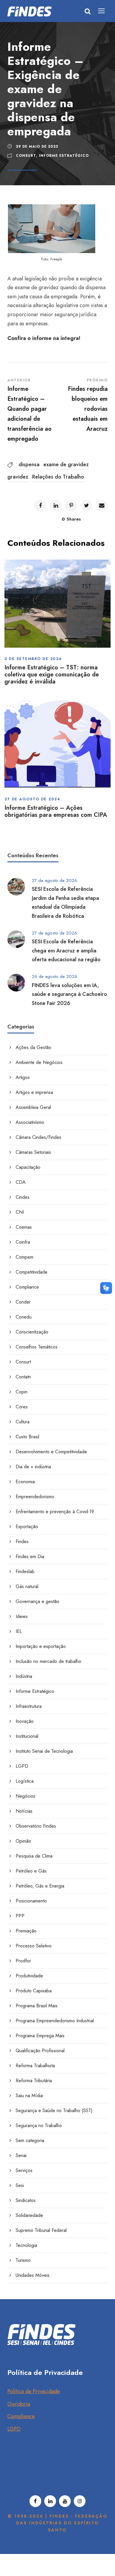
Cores (22, 1407)
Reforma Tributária (34, 2081)
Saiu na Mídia (29, 2096)
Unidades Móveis (33, 2275)
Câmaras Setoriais (33, 1152)
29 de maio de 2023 (37, 147)
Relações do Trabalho (58, 477)
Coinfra (23, 1242)
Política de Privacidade (34, 2391)
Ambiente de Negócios (39, 1062)
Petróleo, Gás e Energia (40, 1886)
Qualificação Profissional (40, 2051)
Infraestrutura (29, 1706)
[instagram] (80, 2501)
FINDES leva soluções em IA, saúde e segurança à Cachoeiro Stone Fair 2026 (69, 994)
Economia (25, 1482)
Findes (22, 1542)
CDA (21, 1182)
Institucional (27, 1736)
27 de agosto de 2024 (32, 799)
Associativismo (30, 1122)
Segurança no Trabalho (39, 2125)
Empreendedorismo (35, 1497)
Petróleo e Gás (31, 1871)
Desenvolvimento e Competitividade (51, 1452)
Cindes (23, 1197)
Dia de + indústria (33, 1467)
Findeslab (25, 1571)
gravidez (18, 477)
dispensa (29, 464)
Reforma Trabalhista (35, 2066)
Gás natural (27, 1586)
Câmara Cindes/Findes (38, 1137)
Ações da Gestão (33, 1047)
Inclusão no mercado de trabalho (49, 1661)
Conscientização (32, 1332)
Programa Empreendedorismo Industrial (55, 2021)
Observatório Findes (36, 1826)
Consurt (26, 156)
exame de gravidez (66, 464)
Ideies (22, 1616)
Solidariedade (29, 2215)
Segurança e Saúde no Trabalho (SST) (54, 2111)
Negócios (26, 1796)
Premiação (26, 1931)
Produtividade (29, 1976)
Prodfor (23, 1961)
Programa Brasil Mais (37, 2006)
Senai (21, 2155)
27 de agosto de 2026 (54, 880)
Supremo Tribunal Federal (41, 2230)
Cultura (23, 1422)
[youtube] (65, 2501)
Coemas (24, 1227)
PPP (20, 1916)
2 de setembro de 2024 (33, 659)
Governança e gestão (37, 1601)
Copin (22, 1392)
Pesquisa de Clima (34, 1856)
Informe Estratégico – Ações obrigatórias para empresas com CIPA (56, 811)
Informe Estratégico (64, 156)
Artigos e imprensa (34, 1092)
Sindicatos (26, 2200)
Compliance (27, 1287)
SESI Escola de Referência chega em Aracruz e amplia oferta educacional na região (66, 951)
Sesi (20, 2185)
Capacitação (28, 1167)
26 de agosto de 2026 (55, 976)
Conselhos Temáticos (37, 1347)
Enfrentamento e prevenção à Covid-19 (55, 1512)
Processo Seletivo (34, 1946)
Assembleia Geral (33, 1107)
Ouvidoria (19, 2404)
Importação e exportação (41, 1646)
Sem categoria (30, 2140)
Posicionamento (31, 1901)
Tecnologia (26, 2245)
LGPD (22, 1766)
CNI (20, 1212)
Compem (24, 1257)
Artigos (23, 1077)
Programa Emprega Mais (40, 2036)
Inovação (25, 1721)
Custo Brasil (27, 1437)
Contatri (23, 1377)
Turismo (23, 2260)
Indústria (24, 1676)
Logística (25, 1781)
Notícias (24, 1811)
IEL (19, 1631)
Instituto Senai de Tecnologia (44, 1751)
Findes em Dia (30, 1556)
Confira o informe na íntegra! (44, 338)
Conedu (24, 1317)
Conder (23, 1302)
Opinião (23, 1841)
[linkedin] (50, 2501)
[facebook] (35, 2501)
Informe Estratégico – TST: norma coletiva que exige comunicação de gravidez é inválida (52, 675)
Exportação (27, 1527)
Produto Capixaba (34, 1991)
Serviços (24, 2170)
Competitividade (32, 1272)
